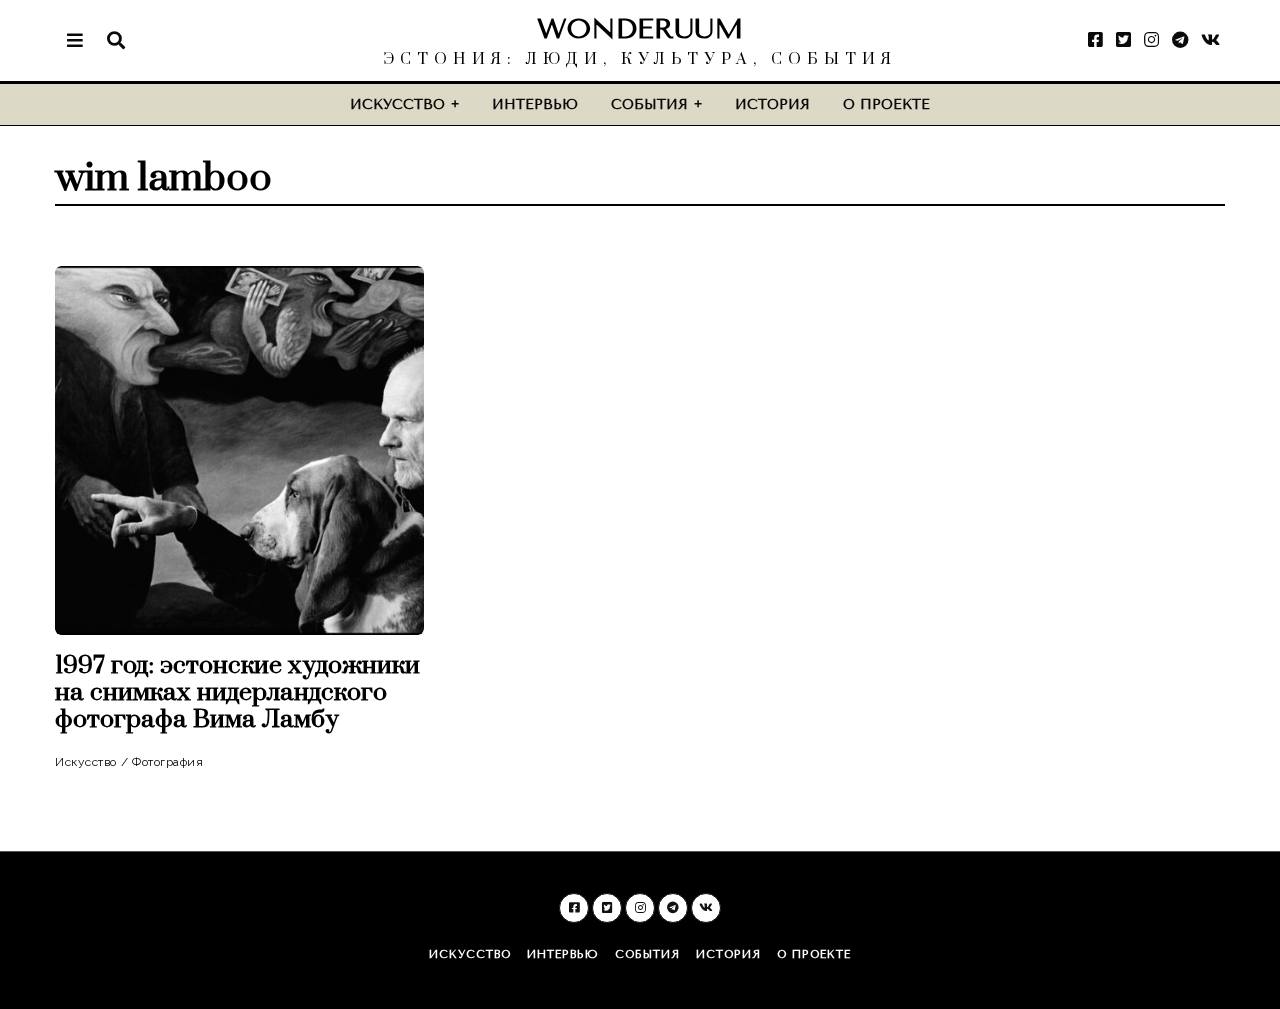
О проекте (886, 104)
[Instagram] (1151, 40)
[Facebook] (1095, 40)
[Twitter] (1123, 40)
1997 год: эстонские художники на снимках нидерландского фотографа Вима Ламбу (237, 692)
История (772, 104)
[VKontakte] (1210, 40)
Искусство (397, 104)
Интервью (535, 104)
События (649, 104)
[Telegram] (1180, 40)
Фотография (167, 762)
